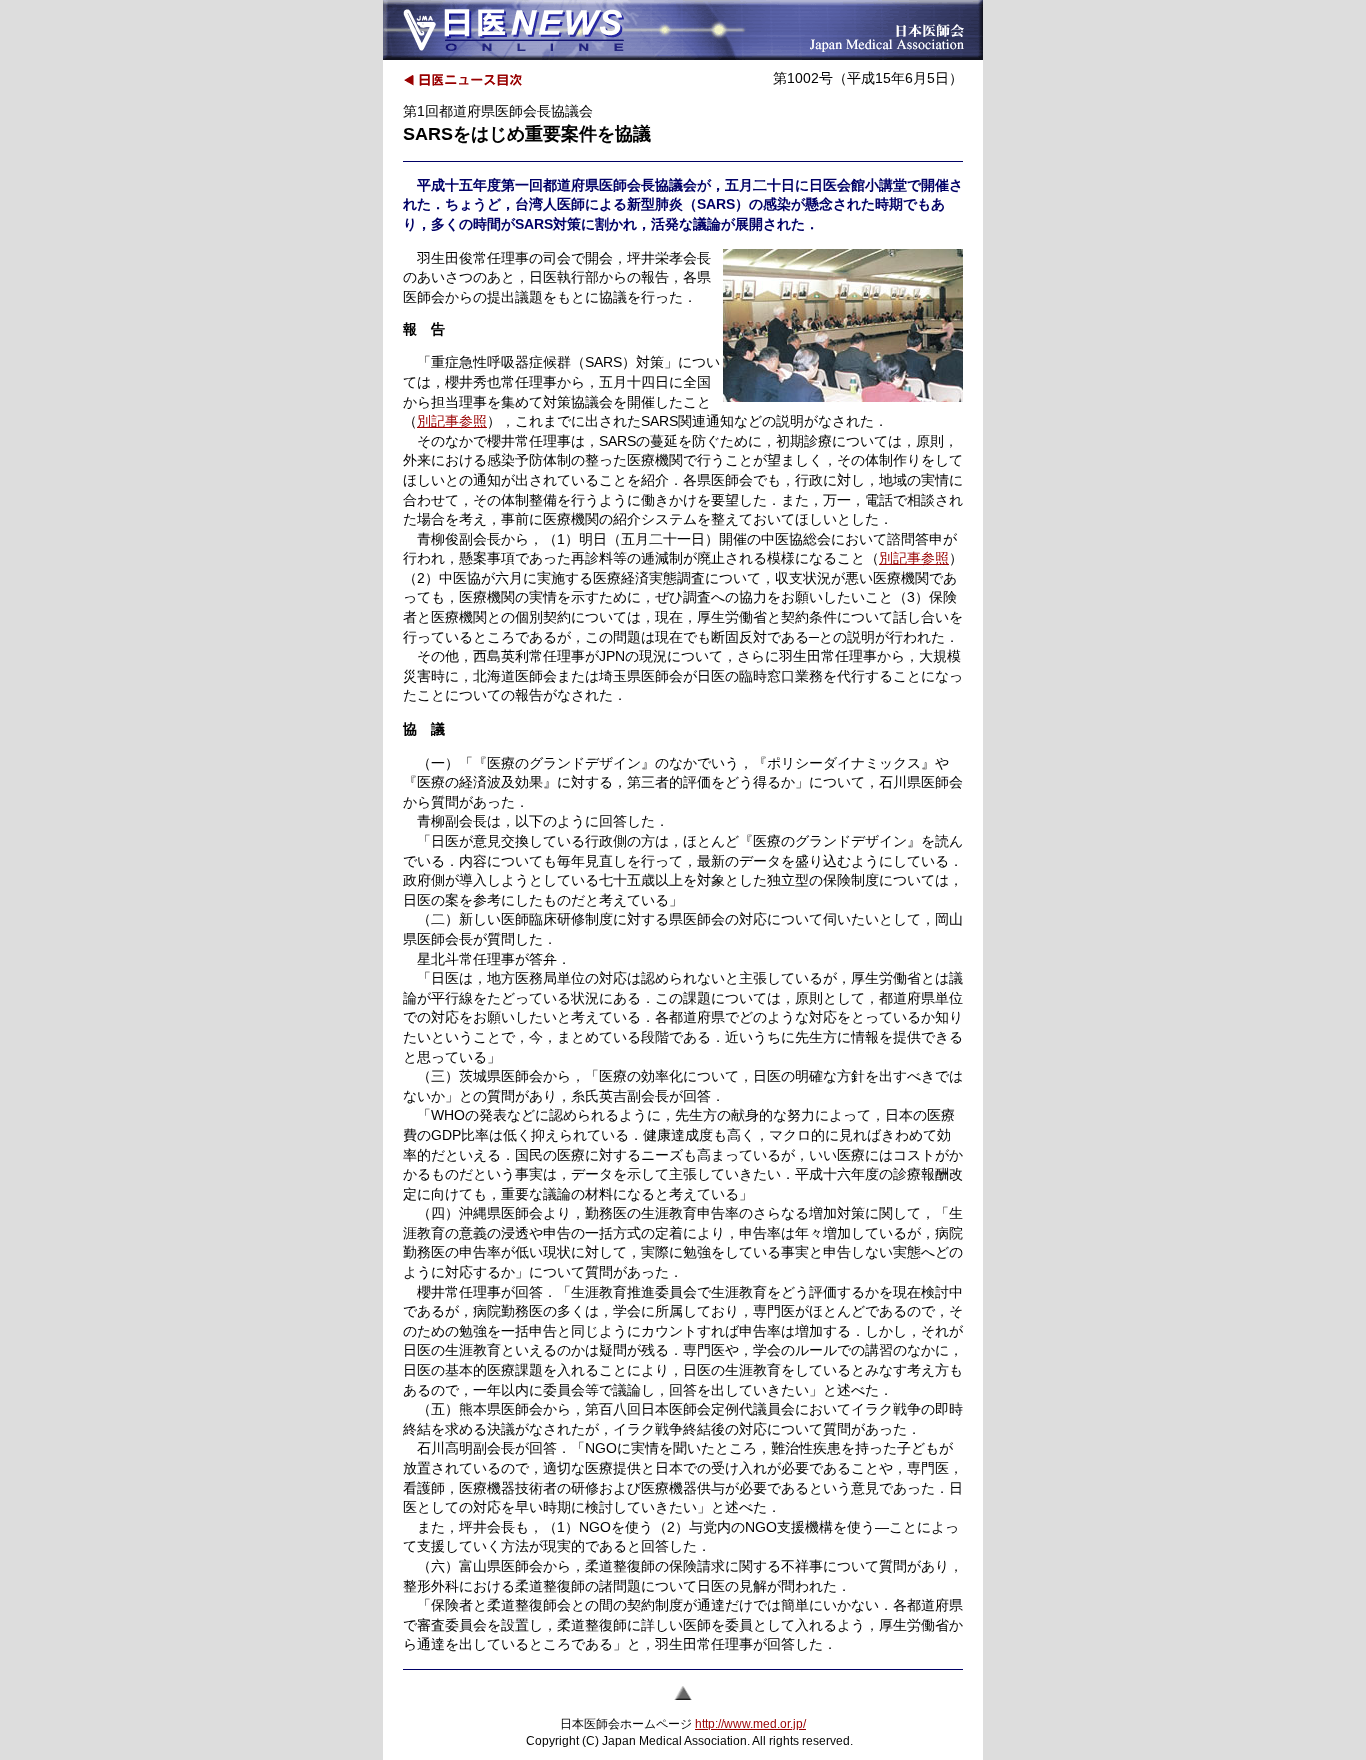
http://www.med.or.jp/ (750, 1724)
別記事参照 (452, 421)
